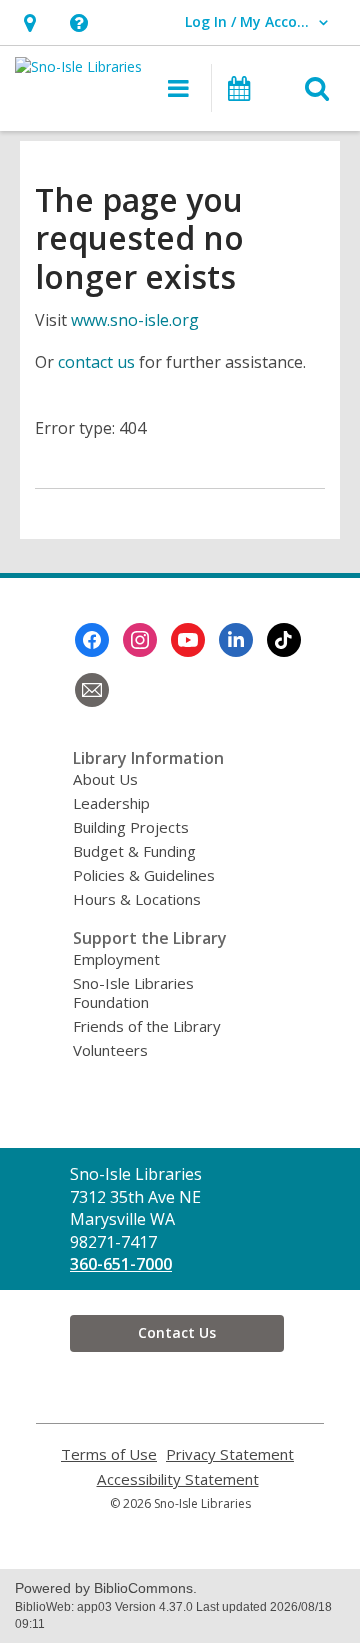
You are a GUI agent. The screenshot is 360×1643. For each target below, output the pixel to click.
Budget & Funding (134, 851)
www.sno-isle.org (135, 320)
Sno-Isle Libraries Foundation (133, 992)
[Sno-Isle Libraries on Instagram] (140, 640)
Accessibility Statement (178, 1479)
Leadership (111, 803)
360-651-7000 (121, 1264)
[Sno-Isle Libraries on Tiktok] (284, 640)
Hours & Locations (137, 899)
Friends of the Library (147, 1026)
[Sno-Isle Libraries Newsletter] (92, 690)
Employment (116, 959)
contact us (96, 362)
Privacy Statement (230, 1454)
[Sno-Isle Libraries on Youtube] (188, 640)
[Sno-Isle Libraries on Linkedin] (236, 640)
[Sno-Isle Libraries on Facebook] (92, 640)
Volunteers (110, 1050)
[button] (29, 22)
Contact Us (177, 1332)
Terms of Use (109, 1454)
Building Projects (131, 827)
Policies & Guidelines (144, 875)
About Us (105, 779)
